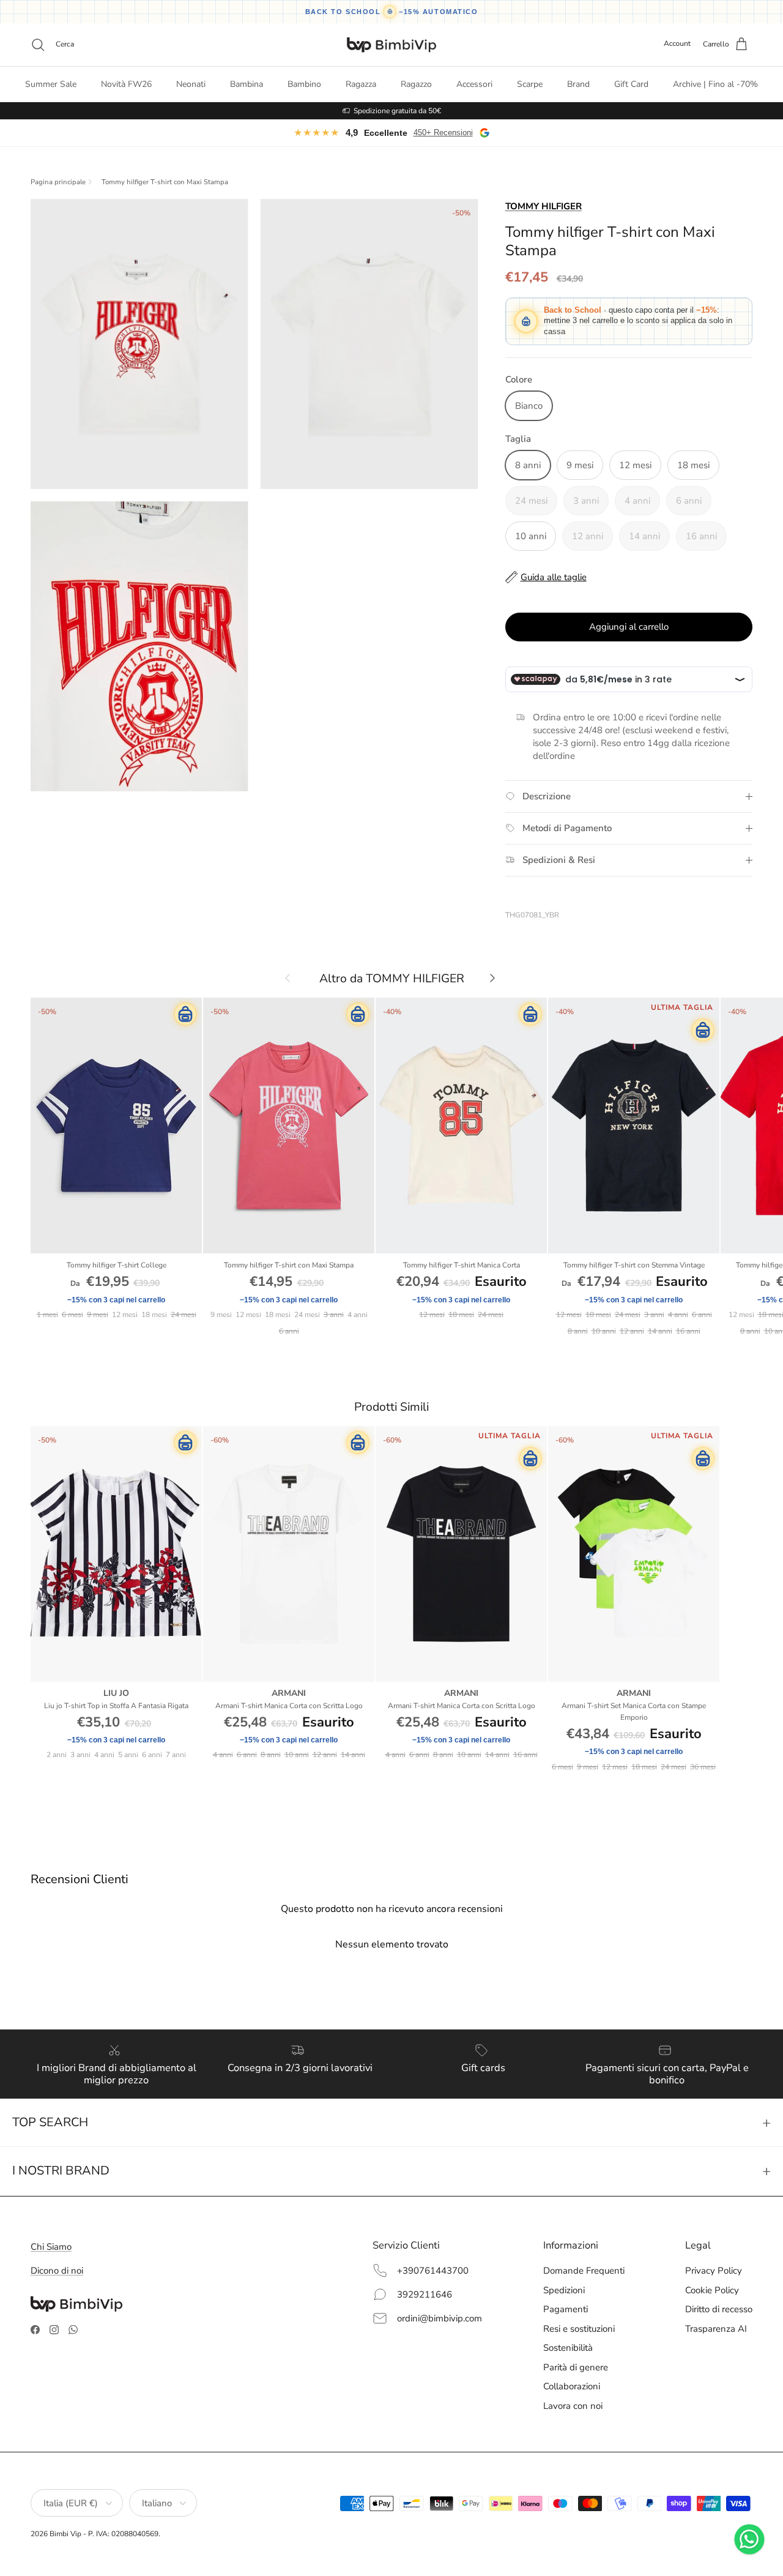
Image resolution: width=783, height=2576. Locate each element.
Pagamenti (566, 2309)
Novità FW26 (126, 84)
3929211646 (425, 2294)
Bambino (304, 84)
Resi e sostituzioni (579, 2329)
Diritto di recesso (719, 2309)
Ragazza (361, 84)
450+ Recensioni (443, 133)
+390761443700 (433, 2271)
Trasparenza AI (716, 2329)
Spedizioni (564, 2290)
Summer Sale (51, 84)
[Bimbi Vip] (391, 45)
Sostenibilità (568, 2348)
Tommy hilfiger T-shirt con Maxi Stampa (165, 182)
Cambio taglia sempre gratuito (397, 111)
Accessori (474, 84)
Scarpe (530, 84)
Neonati (191, 84)
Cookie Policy (712, 2290)
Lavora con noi (573, 2406)
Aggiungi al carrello (629, 627)
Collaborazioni (572, 2386)
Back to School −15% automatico (392, 12)
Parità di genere (576, 2367)
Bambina (247, 84)
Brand (578, 84)
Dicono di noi (57, 2271)
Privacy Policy (714, 2271)
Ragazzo (416, 84)
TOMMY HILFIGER (544, 206)
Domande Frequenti (584, 2271)
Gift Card (631, 84)
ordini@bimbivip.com (440, 2318)
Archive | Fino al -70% (715, 84)
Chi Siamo (51, 2247)
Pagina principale (58, 182)
